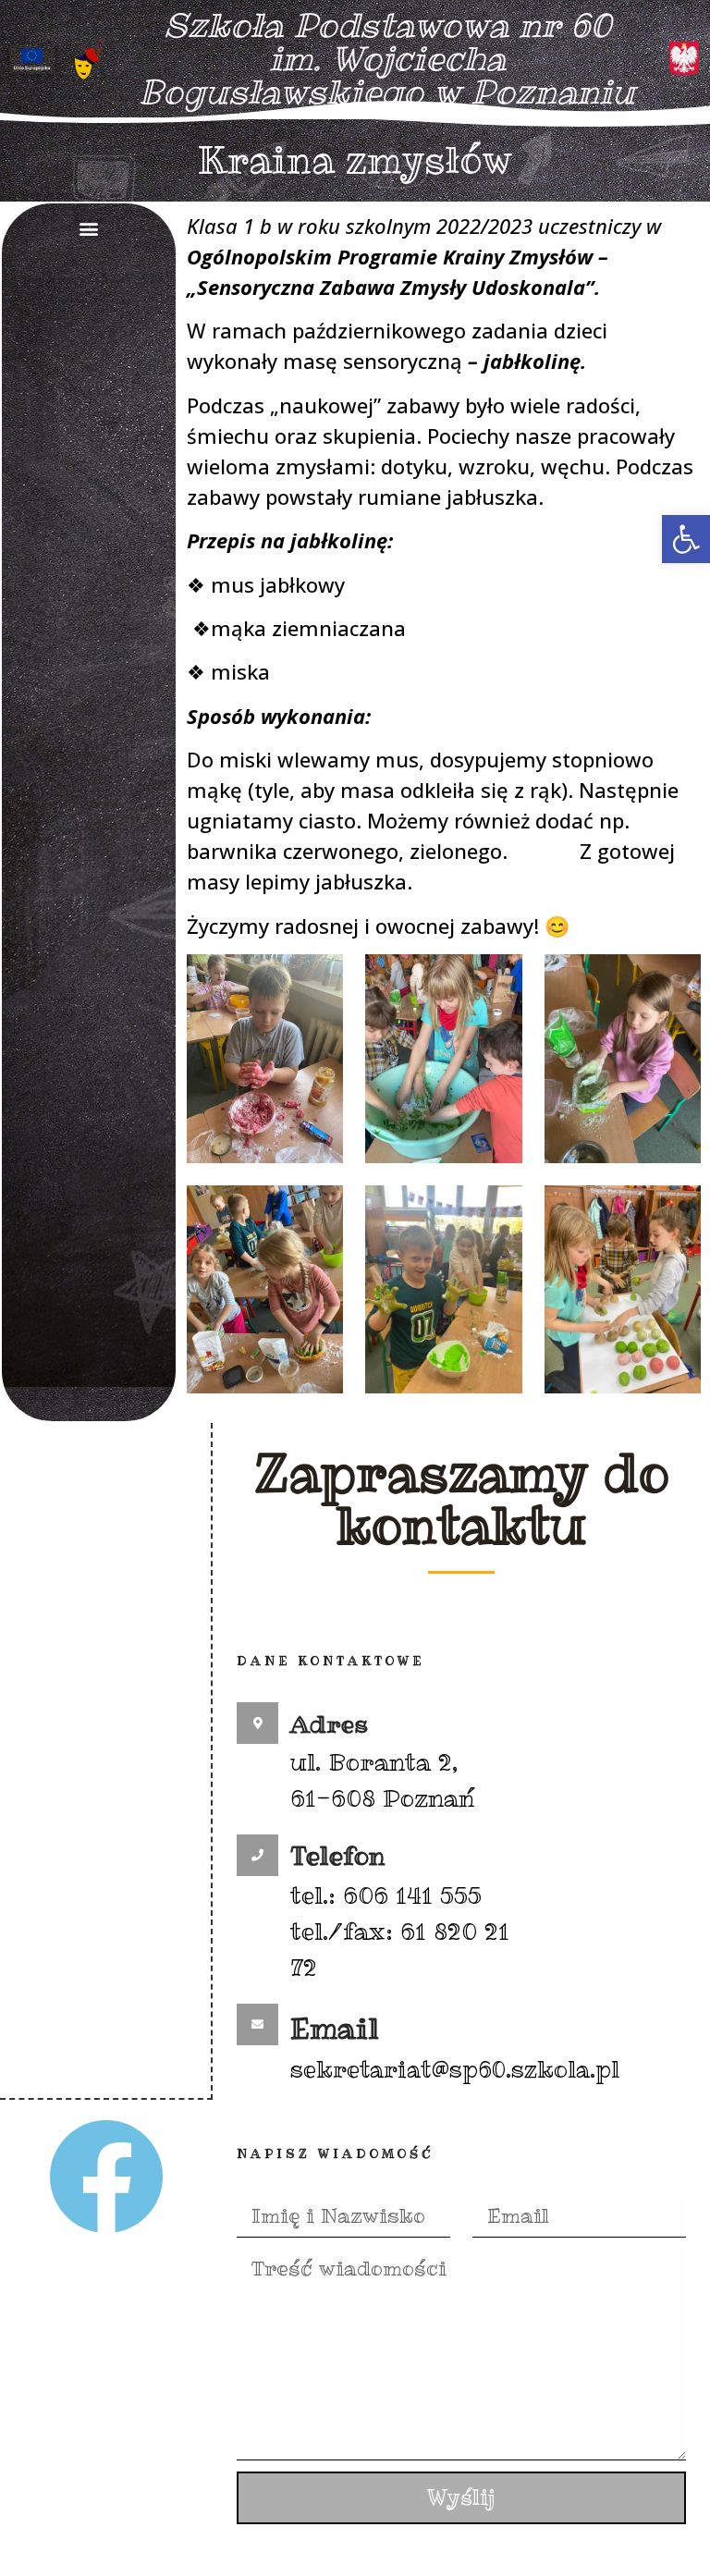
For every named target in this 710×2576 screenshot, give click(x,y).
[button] (686, 539)
